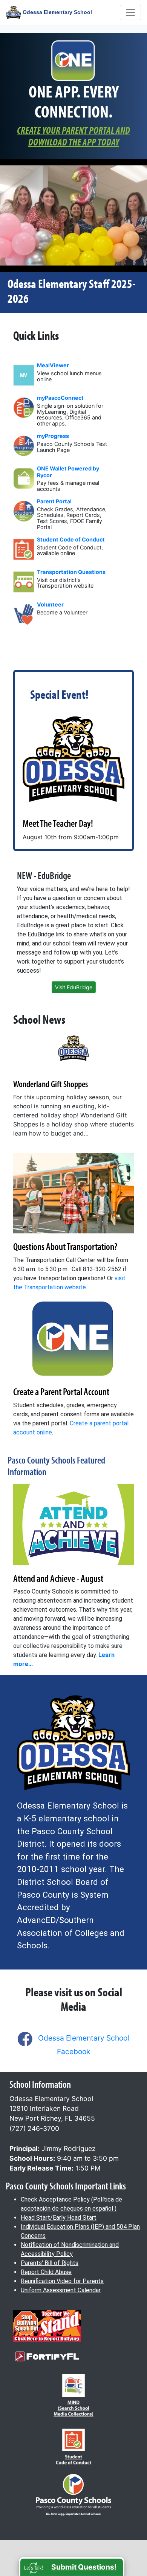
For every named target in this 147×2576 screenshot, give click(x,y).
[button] (72, 2567)
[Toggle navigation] (130, 12)
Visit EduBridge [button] (74, 987)
